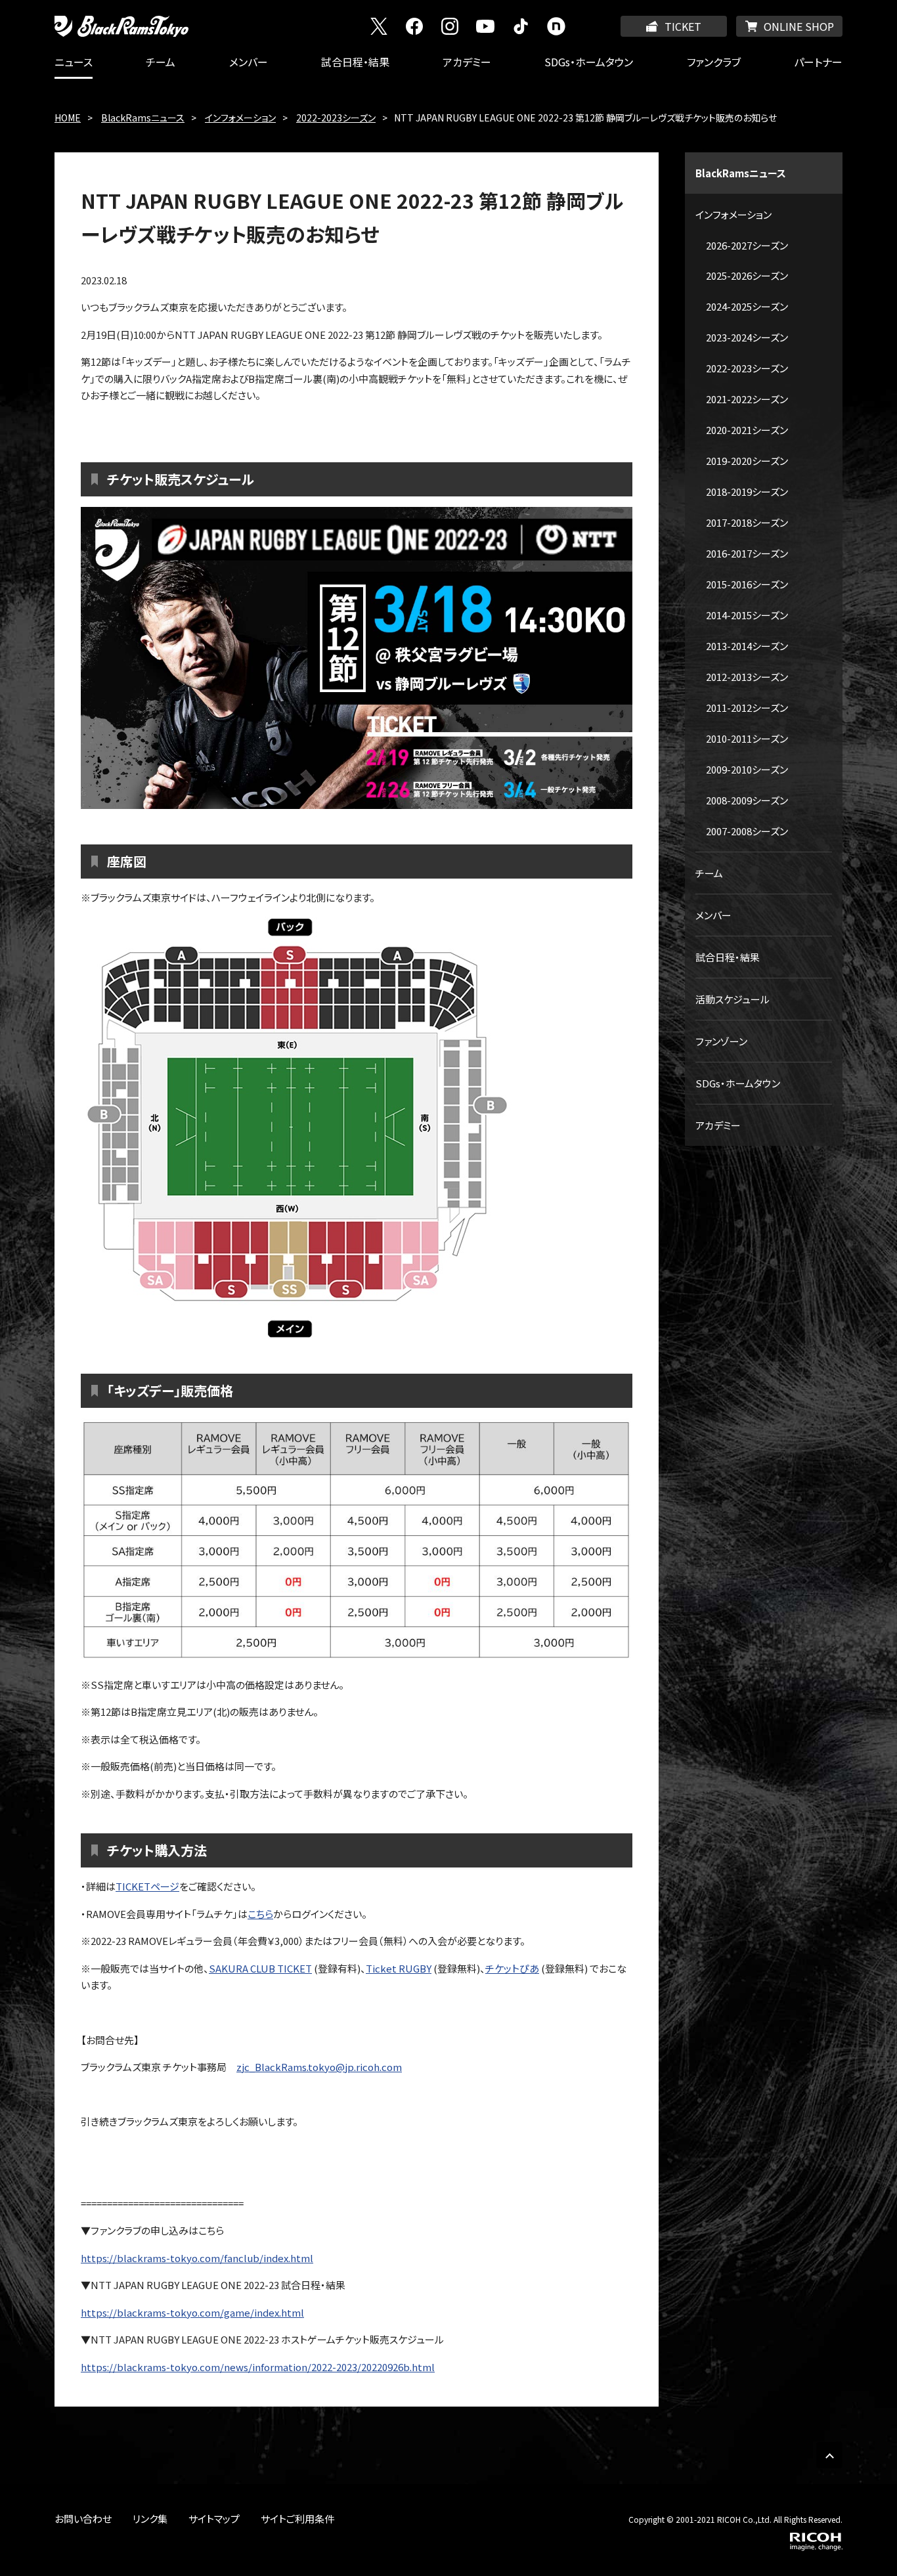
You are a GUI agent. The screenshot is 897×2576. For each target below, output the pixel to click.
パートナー (818, 62)
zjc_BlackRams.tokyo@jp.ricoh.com (319, 2067)
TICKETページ (147, 1886)
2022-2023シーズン (336, 118)
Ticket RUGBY (399, 1968)
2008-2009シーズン (747, 800)
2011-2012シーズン (747, 708)
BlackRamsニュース (143, 118)
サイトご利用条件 (297, 2519)
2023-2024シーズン (747, 337)
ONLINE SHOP (799, 26)
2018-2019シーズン (747, 491)
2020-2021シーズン (747, 430)
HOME (68, 118)
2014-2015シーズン (747, 615)
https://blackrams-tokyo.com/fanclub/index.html (197, 2258)
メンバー (249, 62)
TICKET (683, 26)
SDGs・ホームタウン (589, 62)
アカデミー (467, 62)
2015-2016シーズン (747, 584)
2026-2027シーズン (747, 245)
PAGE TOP (829, 2455)
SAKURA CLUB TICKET (260, 1968)
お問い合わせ (83, 2519)
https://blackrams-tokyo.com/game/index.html (192, 2312)
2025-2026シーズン (747, 275)
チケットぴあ (512, 1968)
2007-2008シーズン (747, 831)
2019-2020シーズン (747, 461)
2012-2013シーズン (747, 677)
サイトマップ (214, 2519)
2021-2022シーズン (747, 399)
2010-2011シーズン (747, 738)
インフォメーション (240, 118)
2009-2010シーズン (747, 769)
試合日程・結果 (355, 62)
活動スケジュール (733, 999)
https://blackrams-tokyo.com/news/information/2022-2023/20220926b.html (258, 2367)
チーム (161, 62)
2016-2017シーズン (747, 553)
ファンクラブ (714, 62)
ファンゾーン (721, 1041)
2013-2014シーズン (747, 646)
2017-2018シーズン (747, 522)
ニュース (74, 62)
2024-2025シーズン (747, 306)
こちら (260, 1914)
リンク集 (150, 2519)
